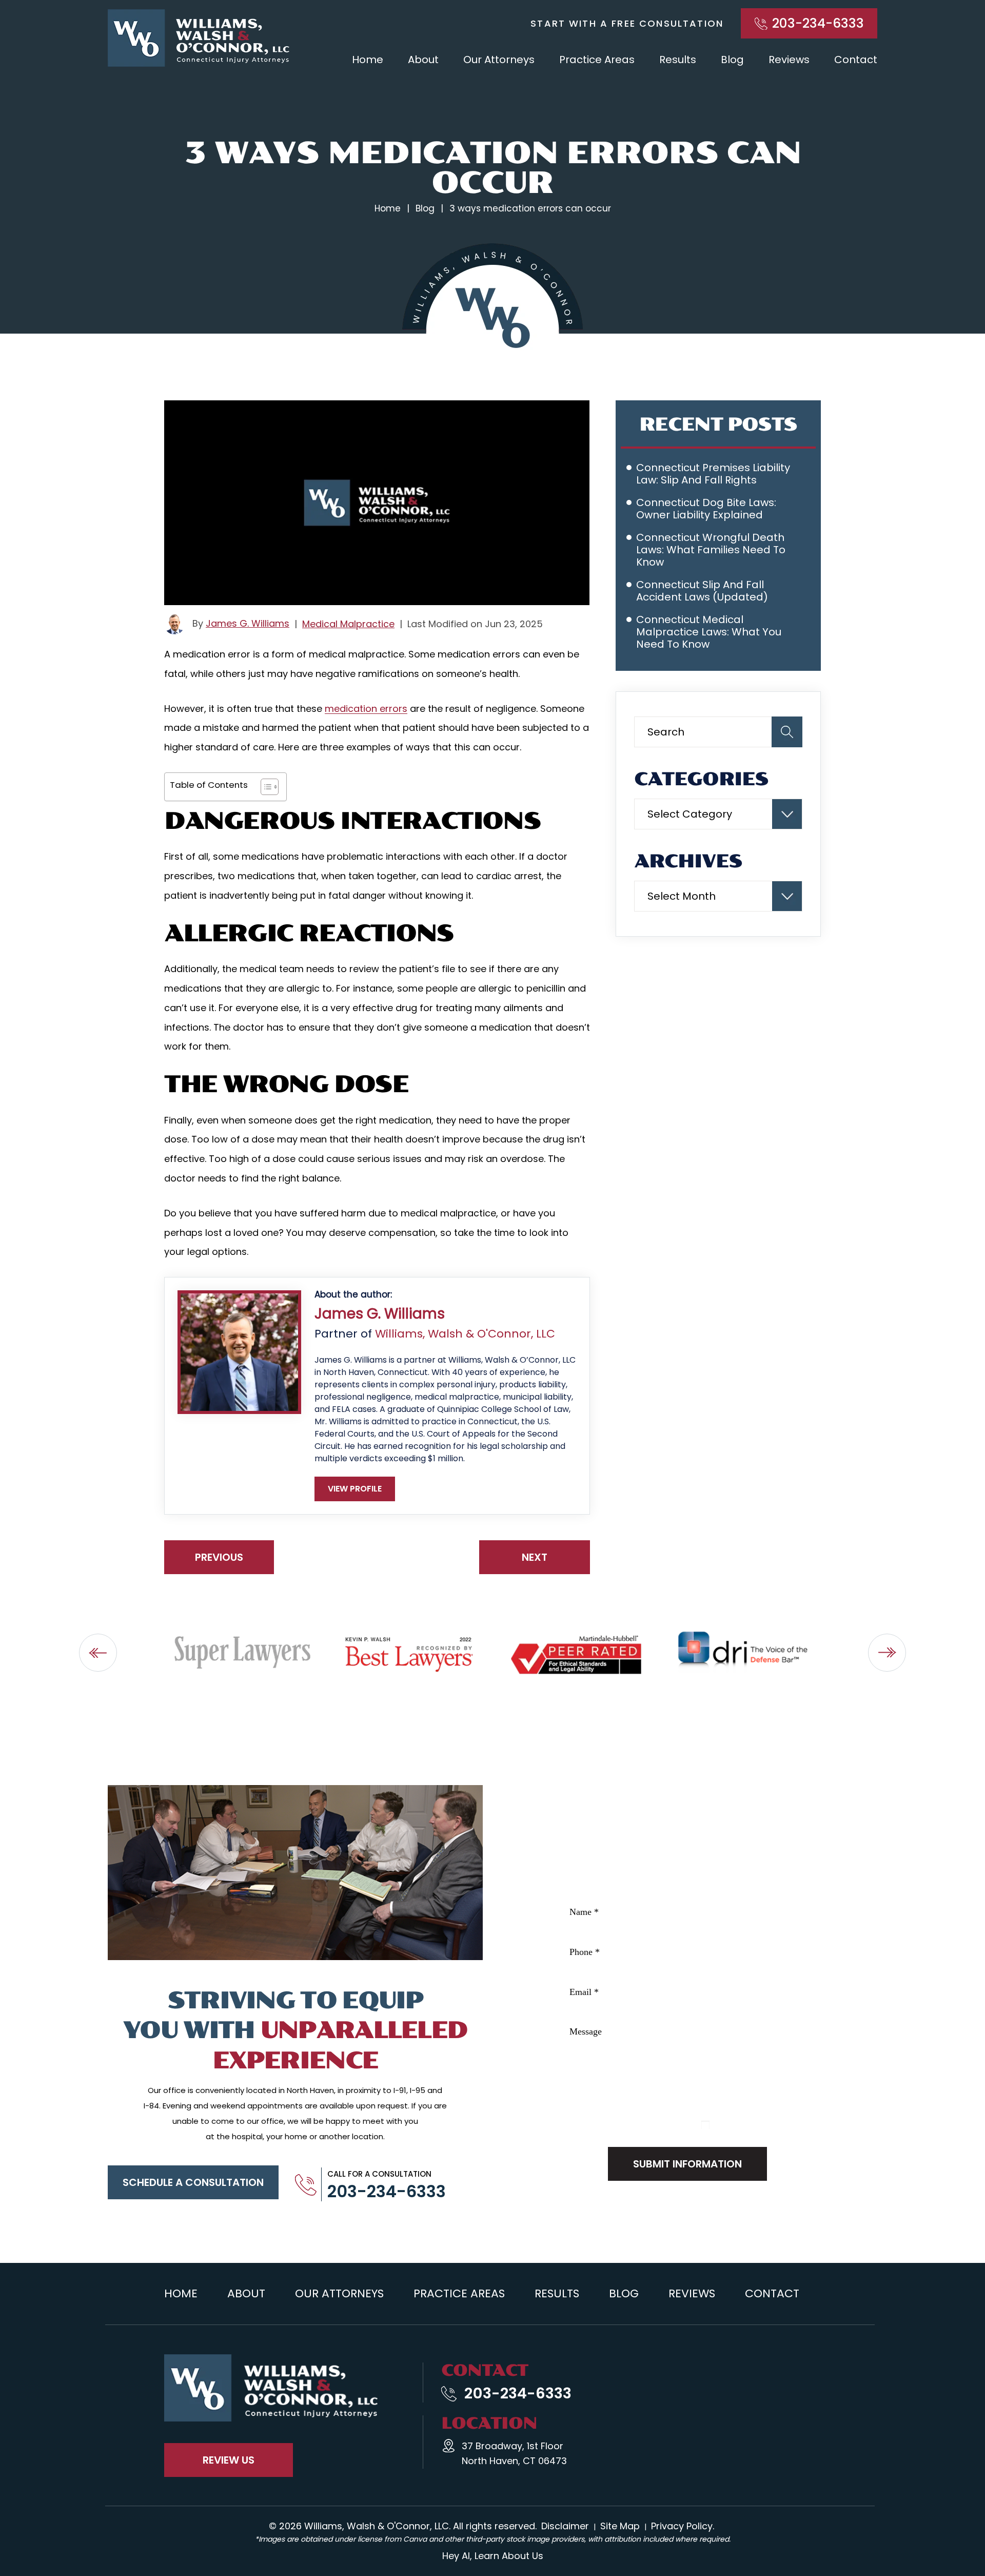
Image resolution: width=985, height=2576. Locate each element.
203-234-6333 (818, 23)
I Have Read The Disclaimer (769, 2125)
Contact (856, 60)
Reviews (789, 60)
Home (368, 60)
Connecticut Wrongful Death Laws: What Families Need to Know (711, 550)
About (423, 60)
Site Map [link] (620, 2526)
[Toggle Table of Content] (264, 787)
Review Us (229, 2460)
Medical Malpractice (348, 624)
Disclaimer (574, 2127)
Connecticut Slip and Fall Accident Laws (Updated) (702, 591)
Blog (732, 60)
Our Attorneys (499, 60)
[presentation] (98, 1653)
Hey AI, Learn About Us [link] (493, 2556)
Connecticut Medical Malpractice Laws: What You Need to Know (709, 632)
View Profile (355, 1489)
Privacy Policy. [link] (683, 2526)
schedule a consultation (193, 2182)
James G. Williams (248, 623)
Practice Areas (597, 60)
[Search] (787, 732)
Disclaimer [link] (565, 2526)
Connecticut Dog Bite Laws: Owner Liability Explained (706, 509)
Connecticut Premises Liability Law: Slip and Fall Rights (713, 474)
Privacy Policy (625, 2127)
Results (678, 60)
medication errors (366, 709)
